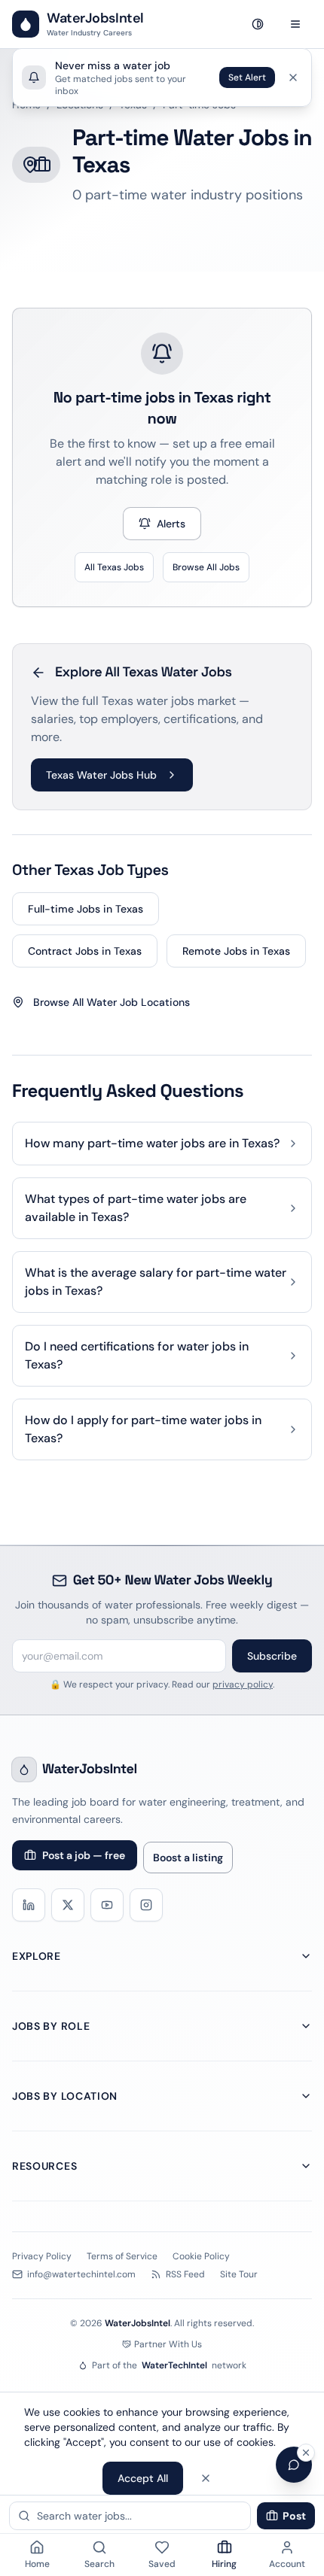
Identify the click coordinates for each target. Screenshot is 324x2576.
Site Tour (239, 2274)
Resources (44, 2166)
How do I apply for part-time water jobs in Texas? (143, 1429)
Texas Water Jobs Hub (101, 775)
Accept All (143, 2478)
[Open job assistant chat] (294, 2465)
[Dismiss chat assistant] (306, 2453)
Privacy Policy (42, 2256)
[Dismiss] (293, 77)
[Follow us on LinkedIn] (29, 1905)
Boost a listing (188, 1858)
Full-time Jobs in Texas (86, 909)
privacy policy (243, 1684)
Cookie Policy (201, 2256)
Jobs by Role (51, 2026)
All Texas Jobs (114, 567)
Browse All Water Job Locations (112, 1002)
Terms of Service (122, 2256)
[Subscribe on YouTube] (107, 1905)
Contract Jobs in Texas (85, 951)
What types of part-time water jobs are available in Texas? (136, 1208)
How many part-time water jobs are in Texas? (152, 1143)
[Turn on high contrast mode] (258, 24)
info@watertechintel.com (81, 2274)
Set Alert (247, 77)
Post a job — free (84, 1855)
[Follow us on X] (68, 1905)
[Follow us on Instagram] (146, 1905)
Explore (37, 1956)
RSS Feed (185, 2274)
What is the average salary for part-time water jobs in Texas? (156, 1282)
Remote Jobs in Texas (236, 951)
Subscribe (272, 1656)
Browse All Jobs (206, 567)
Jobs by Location (65, 2096)
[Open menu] (295, 24)
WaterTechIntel (174, 2365)
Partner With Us (168, 2344)
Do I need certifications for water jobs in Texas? (137, 1355)
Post (294, 2516)
